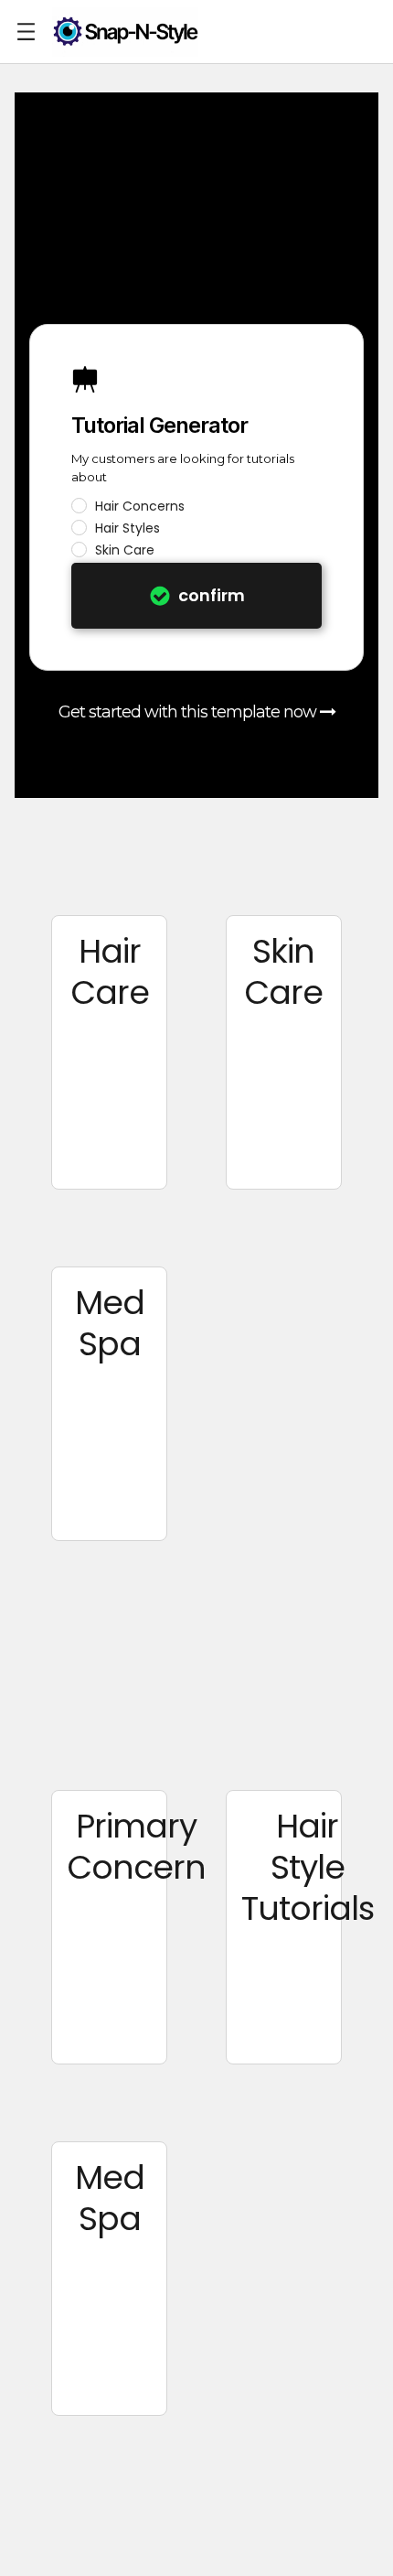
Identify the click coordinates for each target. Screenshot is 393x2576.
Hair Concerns (140, 506)
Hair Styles (127, 528)
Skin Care (125, 550)
